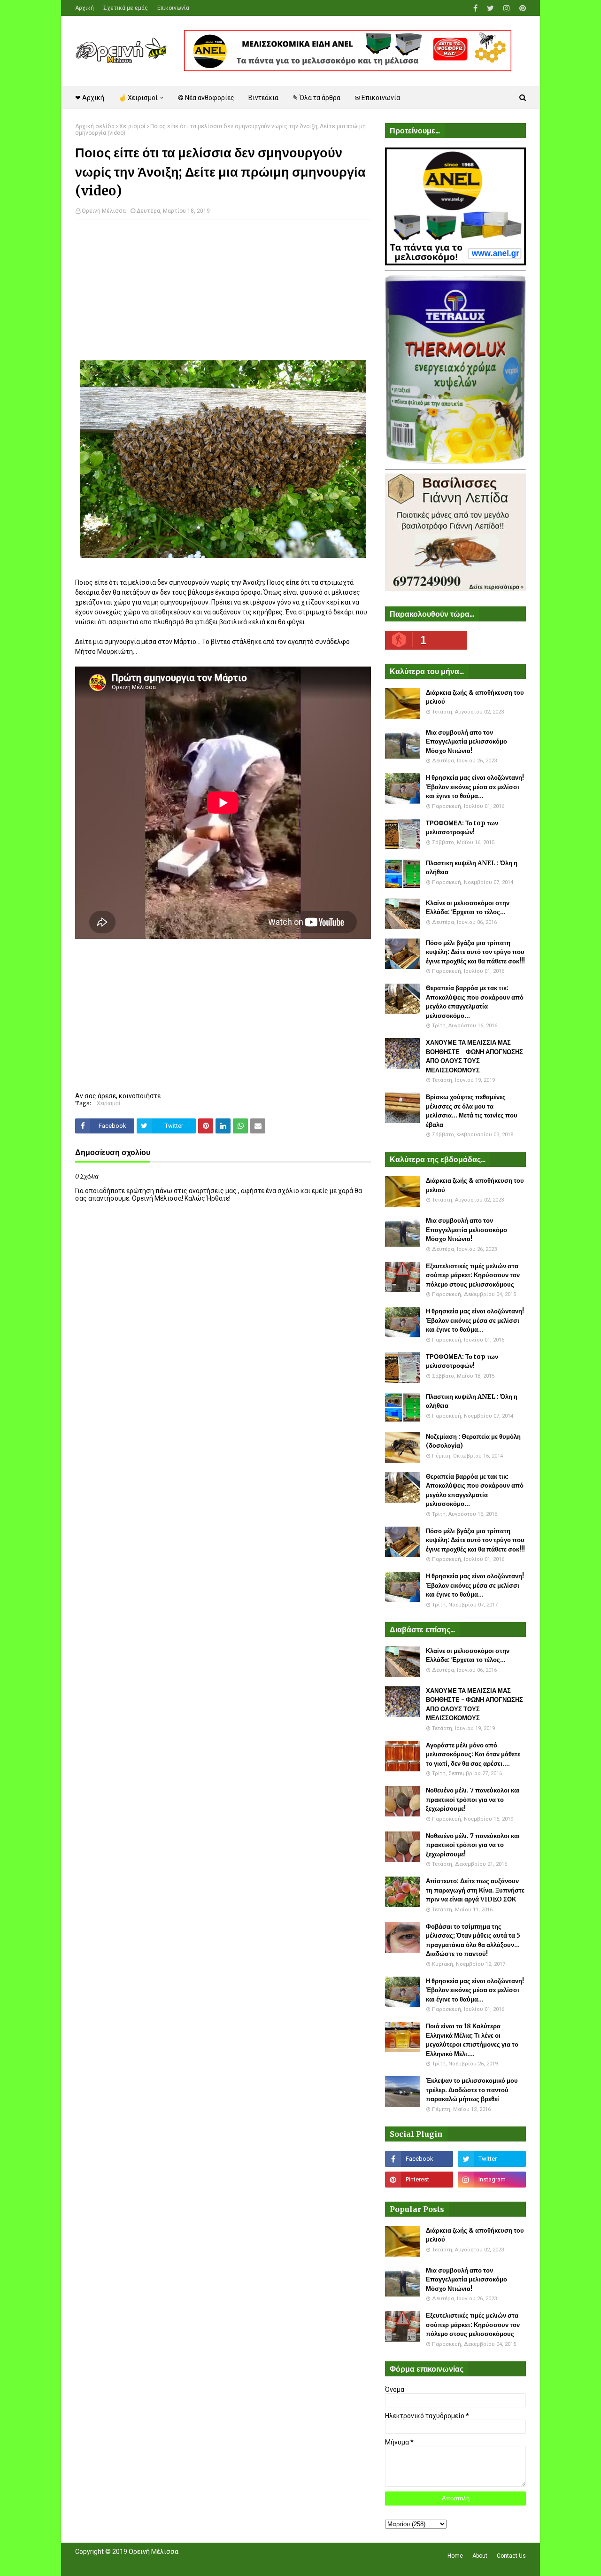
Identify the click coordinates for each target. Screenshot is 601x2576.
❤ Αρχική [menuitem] (90, 98)
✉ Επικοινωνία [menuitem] (377, 98)
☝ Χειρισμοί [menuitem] (138, 98)
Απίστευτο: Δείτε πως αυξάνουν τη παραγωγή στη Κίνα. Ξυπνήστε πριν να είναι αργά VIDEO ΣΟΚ (475, 1890)
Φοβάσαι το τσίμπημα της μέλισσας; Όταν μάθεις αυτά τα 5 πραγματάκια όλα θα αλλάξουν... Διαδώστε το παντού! (473, 1940)
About (480, 2556)
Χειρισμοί (132, 126)
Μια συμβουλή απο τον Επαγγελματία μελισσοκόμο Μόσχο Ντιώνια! (466, 742)
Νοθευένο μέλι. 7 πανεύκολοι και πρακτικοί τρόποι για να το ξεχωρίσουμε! (473, 1800)
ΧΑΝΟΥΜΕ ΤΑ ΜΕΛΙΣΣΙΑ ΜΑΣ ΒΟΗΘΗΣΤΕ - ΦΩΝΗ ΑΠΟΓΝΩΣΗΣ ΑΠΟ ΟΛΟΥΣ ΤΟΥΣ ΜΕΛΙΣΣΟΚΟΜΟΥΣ (474, 1056)
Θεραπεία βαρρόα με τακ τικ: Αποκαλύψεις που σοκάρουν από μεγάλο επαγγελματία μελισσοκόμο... (475, 1002)
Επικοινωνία (173, 8)
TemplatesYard (144, 2563)
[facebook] (475, 8)
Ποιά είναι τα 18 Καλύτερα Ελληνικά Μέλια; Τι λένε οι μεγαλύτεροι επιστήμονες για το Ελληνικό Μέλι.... (472, 2040)
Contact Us (511, 2556)
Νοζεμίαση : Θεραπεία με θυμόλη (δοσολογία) (473, 1441)
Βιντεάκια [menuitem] (263, 98)
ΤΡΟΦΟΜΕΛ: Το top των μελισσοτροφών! (462, 828)
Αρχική (85, 8)
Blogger (207, 2563)
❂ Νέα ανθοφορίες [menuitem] (206, 98)
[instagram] (507, 8)
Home (455, 2556)
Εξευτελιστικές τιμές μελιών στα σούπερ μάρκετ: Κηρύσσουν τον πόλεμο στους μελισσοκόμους (473, 1275)
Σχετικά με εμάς (126, 8)
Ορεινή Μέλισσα (104, 211)
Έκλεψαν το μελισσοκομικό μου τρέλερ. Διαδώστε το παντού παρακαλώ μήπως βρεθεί (472, 2090)
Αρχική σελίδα (95, 126)
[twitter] (490, 8)
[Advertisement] (223, 295)
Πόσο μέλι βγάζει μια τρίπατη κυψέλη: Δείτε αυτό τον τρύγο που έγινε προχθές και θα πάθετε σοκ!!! (475, 952)
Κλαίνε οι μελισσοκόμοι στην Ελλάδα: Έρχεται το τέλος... (468, 908)
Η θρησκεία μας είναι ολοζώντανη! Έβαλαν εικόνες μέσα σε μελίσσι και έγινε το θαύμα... (475, 787)
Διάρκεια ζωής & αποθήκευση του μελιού (475, 697)
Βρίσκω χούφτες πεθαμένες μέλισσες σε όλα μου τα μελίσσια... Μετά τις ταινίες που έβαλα (472, 1111)
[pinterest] (521, 8)
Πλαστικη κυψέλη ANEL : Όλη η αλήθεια (472, 868)
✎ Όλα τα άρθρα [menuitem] (316, 98)
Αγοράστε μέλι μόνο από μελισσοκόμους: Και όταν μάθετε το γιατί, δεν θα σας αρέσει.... (473, 1754)
